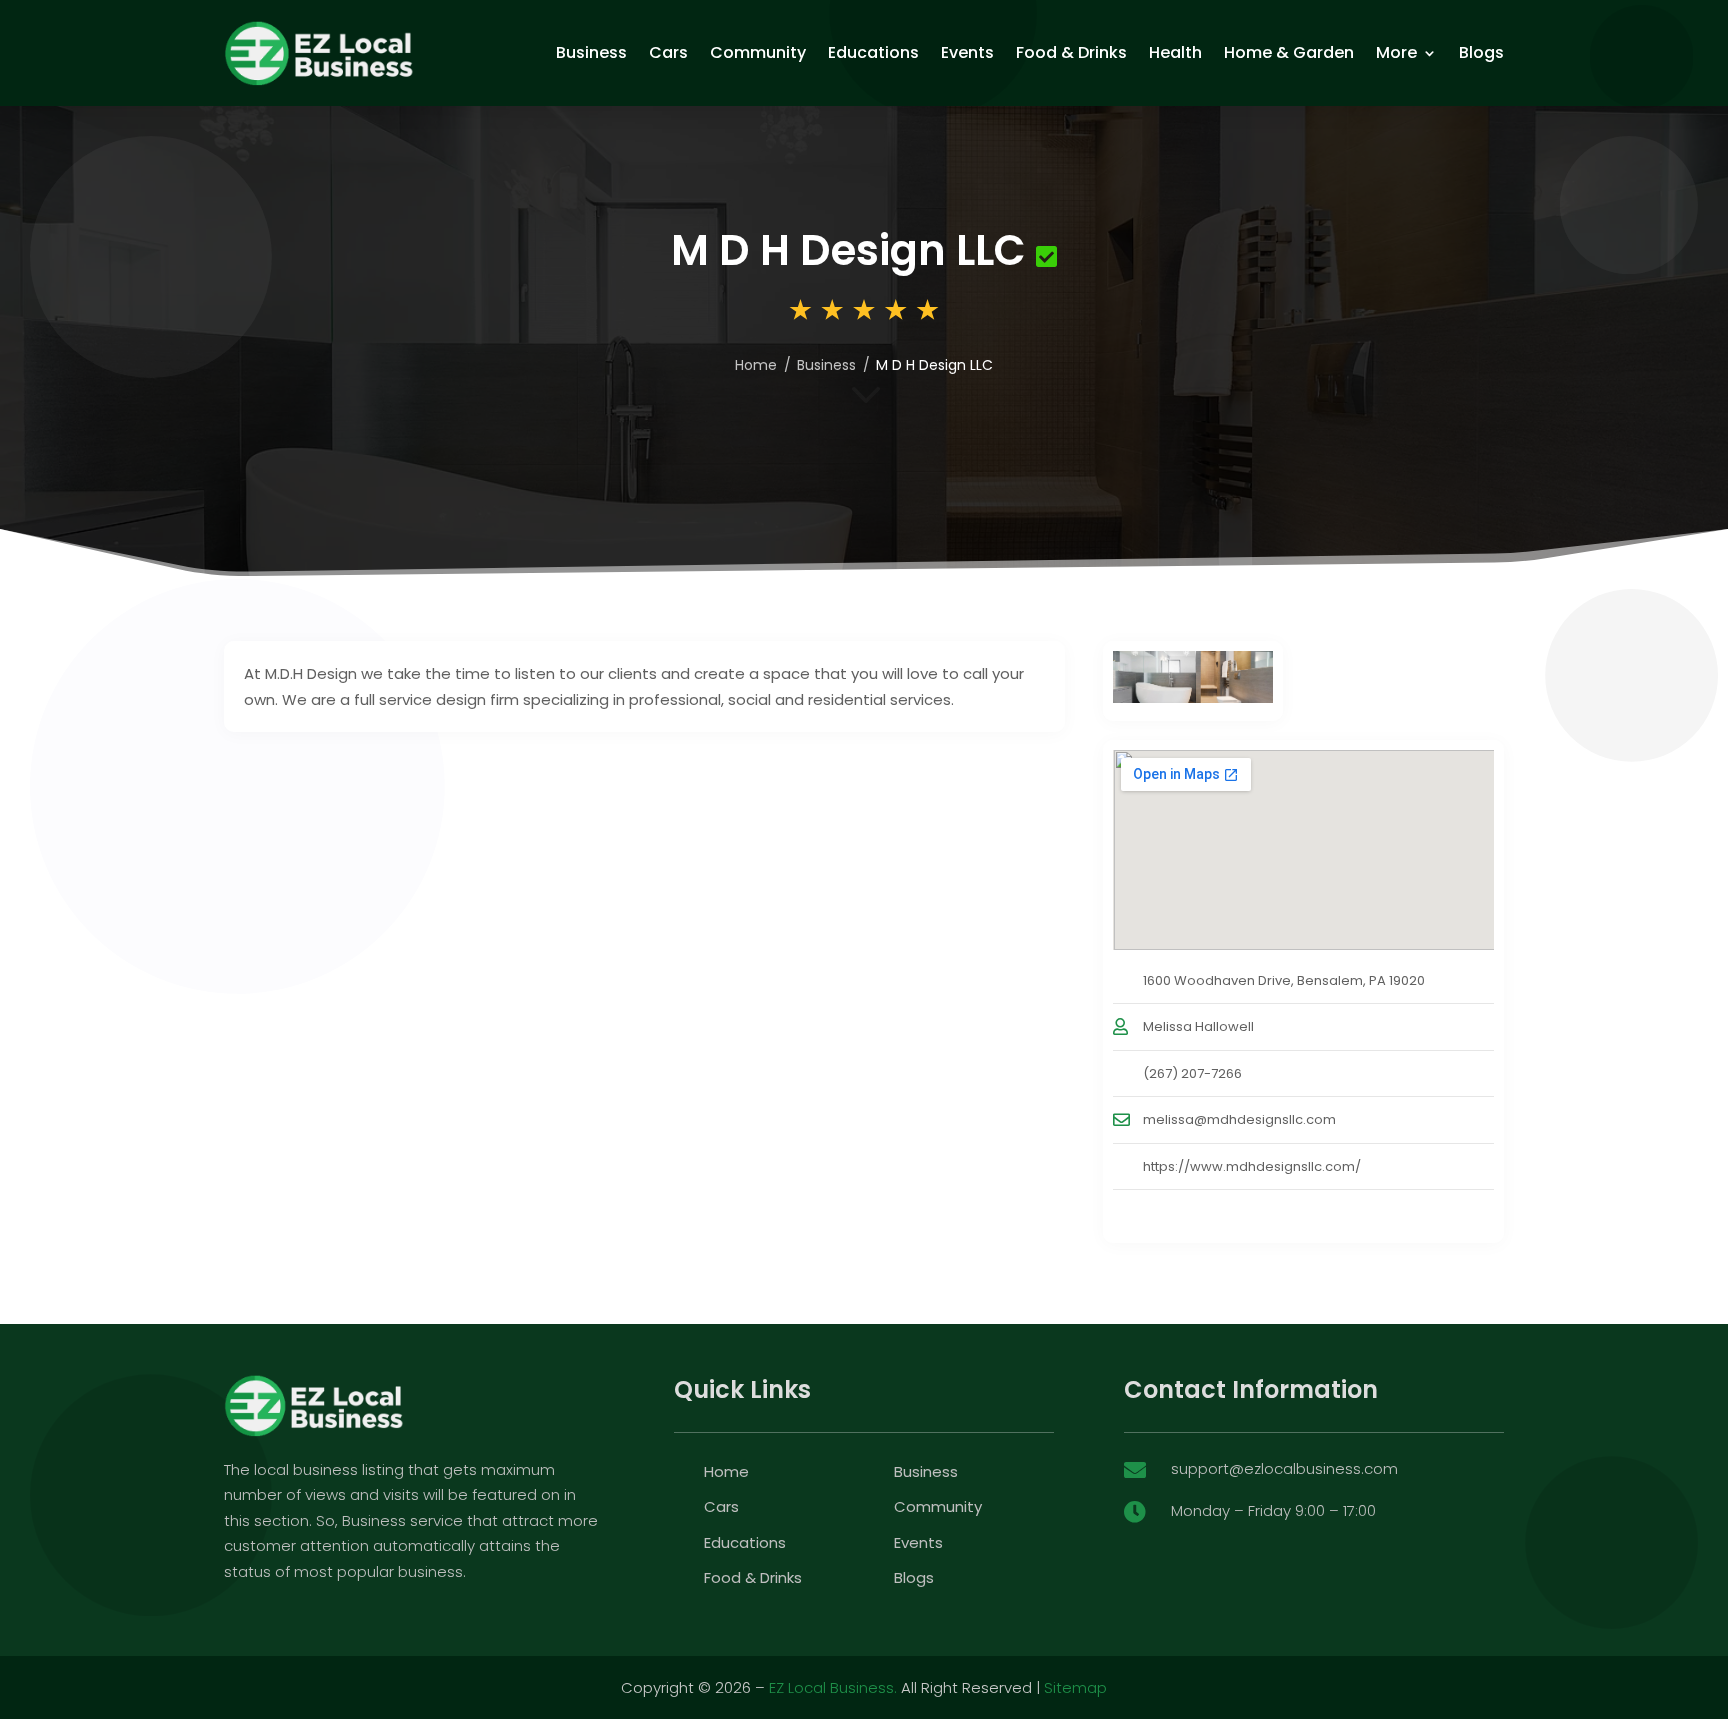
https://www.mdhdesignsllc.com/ (1252, 1166)
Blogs (1481, 52)
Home (756, 365)
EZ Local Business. (833, 1687)
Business (591, 52)
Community (758, 52)
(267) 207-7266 (1192, 1073)
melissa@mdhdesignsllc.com (1239, 1119)
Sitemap (1075, 1687)
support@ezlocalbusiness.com (1284, 1468)
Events (967, 52)
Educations (873, 52)
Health (1175, 52)
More (1396, 52)
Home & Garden (1289, 52)
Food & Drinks (1071, 52)
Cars (668, 52)
